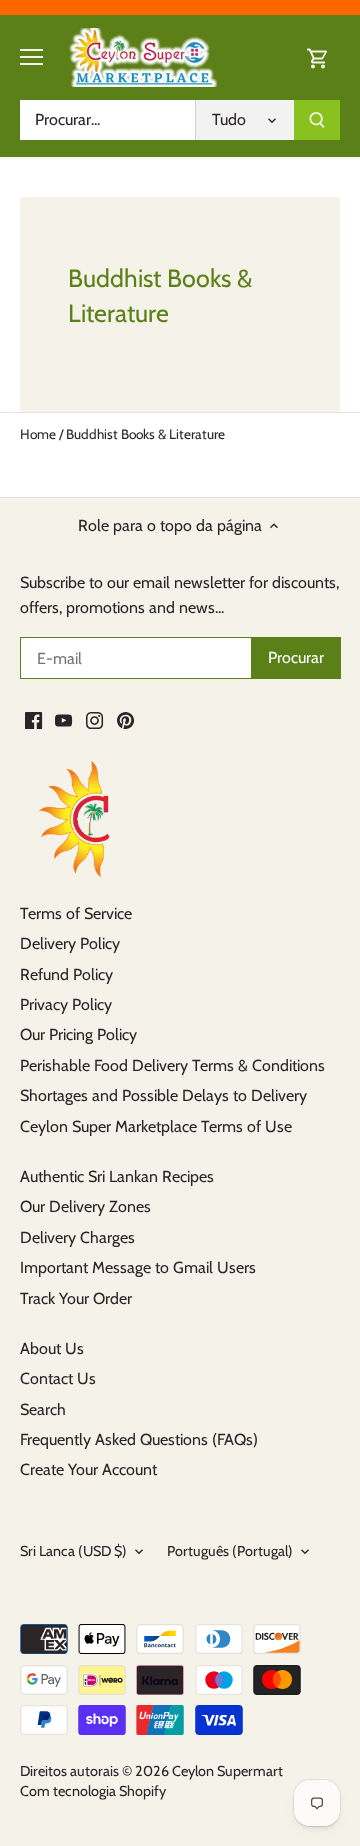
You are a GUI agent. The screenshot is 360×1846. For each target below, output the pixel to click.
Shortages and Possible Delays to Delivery (163, 1095)
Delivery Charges (77, 1237)
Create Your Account (88, 1469)
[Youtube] (63, 720)
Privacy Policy (66, 1004)
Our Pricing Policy (78, 1034)
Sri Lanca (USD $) (73, 1551)
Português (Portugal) (230, 1551)
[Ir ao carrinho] (318, 57)
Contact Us (58, 1378)
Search (43, 1409)
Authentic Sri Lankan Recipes (117, 1176)
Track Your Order (76, 1298)
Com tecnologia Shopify (93, 1791)
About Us (52, 1348)
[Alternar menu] (31, 57)
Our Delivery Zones (85, 1206)
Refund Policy (66, 974)
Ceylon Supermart (227, 1771)
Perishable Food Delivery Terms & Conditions (172, 1065)
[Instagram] (94, 720)
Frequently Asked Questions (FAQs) (139, 1439)
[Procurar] (317, 120)
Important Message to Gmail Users (138, 1267)
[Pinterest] (125, 720)
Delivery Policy (70, 943)
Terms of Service (76, 913)
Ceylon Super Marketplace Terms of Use (156, 1126)
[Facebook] (33, 720)
